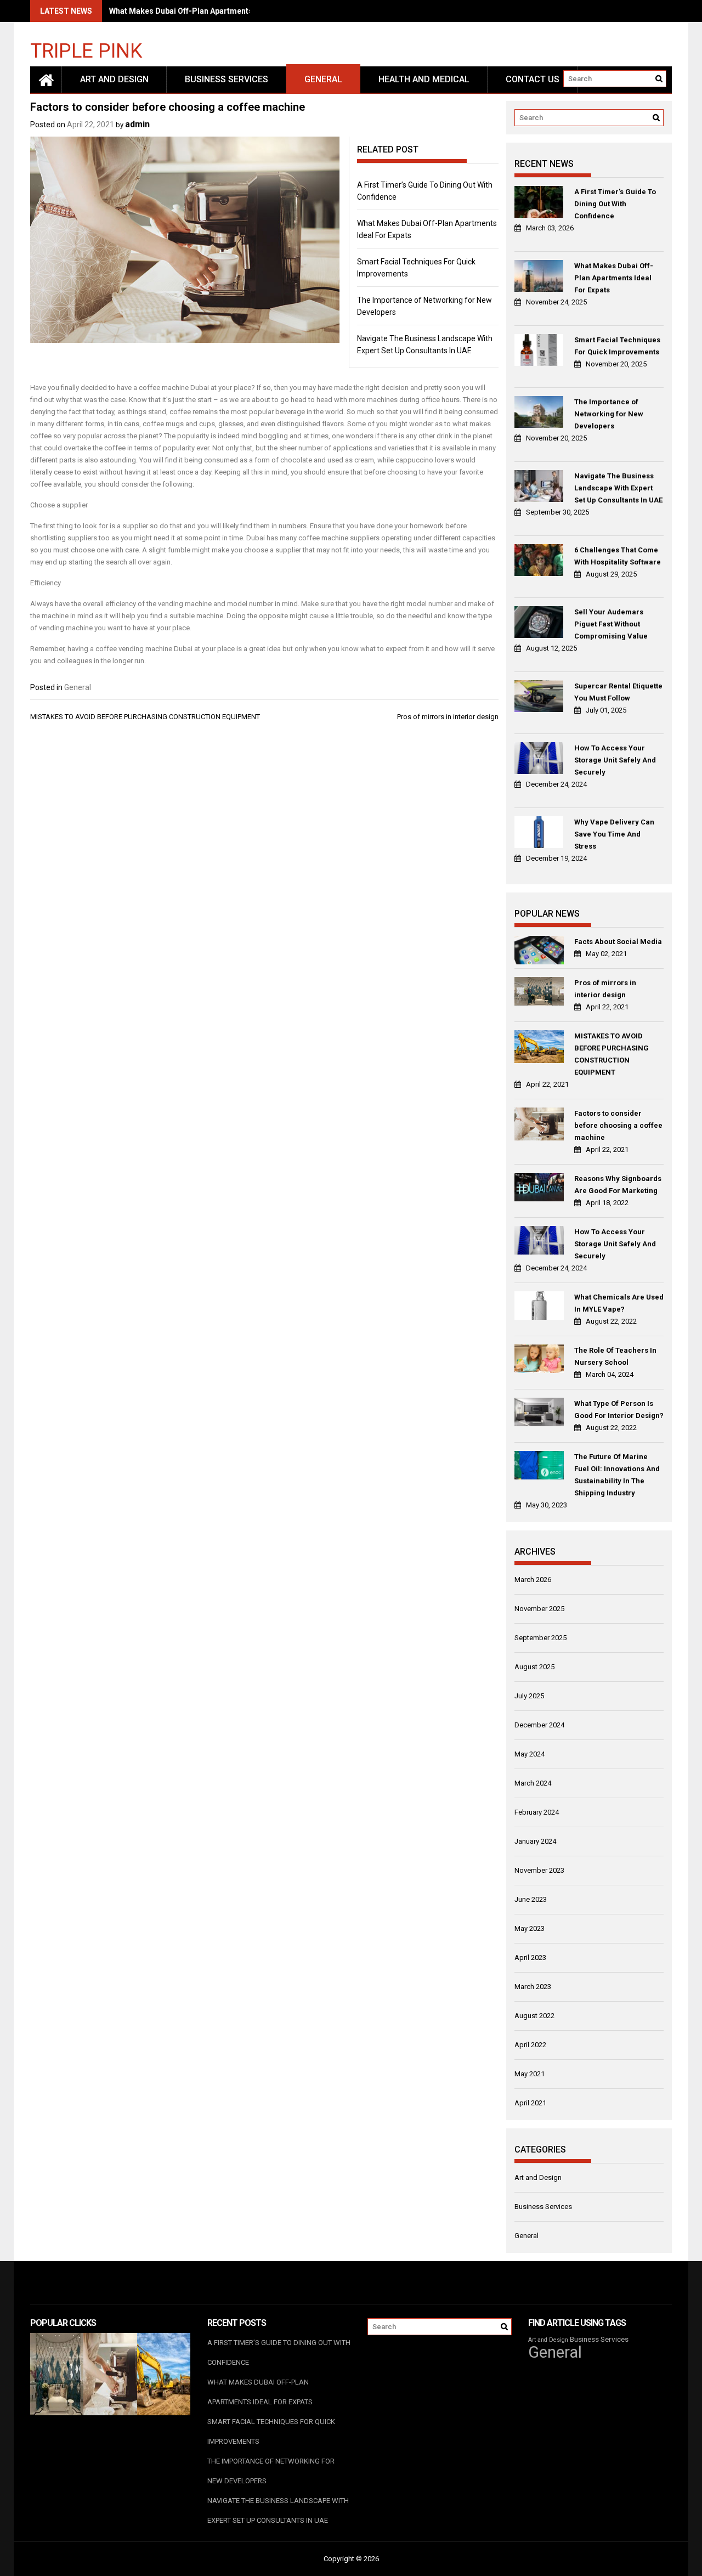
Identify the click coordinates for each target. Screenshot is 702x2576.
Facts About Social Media (618, 942)
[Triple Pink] (46, 80)
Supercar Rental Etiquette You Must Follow (618, 692)
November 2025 (539, 1609)
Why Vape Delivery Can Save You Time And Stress (614, 834)
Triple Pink (86, 50)
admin (137, 124)
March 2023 (533, 1987)
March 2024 (533, 1783)
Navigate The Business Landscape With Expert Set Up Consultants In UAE (618, 488)
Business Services (227, 79)
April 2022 (530, 2045)
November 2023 (539, 1870)
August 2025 (534, 1667)
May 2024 (530, 1754)
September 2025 (540, 1638)
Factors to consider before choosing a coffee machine (618, 1125)
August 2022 (534, 2016)
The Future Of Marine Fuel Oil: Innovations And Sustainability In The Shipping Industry (617, 1475)
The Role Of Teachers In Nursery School (615, 1356)
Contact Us (533, 79)
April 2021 (530, 2103)
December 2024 (539, 1725)
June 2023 (531, 1899)
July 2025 (529, 1696)
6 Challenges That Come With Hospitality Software (618, 556)
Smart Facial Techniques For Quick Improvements (617, 346)
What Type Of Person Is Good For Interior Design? (619, 1410)
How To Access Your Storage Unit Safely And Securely (615, 760)
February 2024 (537, 1812)
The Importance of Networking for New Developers (609, 414)
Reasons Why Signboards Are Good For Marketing (618, 1185)
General (323, 79)
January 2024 (535, 1841)
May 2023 (530, 1928)
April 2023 (530, 1958)
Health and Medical (424, 79)
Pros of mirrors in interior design (448, 717)
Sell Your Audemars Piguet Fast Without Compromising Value (611, 624)
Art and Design (114, 79)
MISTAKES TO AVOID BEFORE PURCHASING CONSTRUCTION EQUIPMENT (145, 717)
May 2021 (530, 2074)
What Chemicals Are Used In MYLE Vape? (619, 1303)
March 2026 (533, 1580)
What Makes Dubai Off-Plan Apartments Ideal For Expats (212, 11)
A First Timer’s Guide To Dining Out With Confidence (615, 204)
